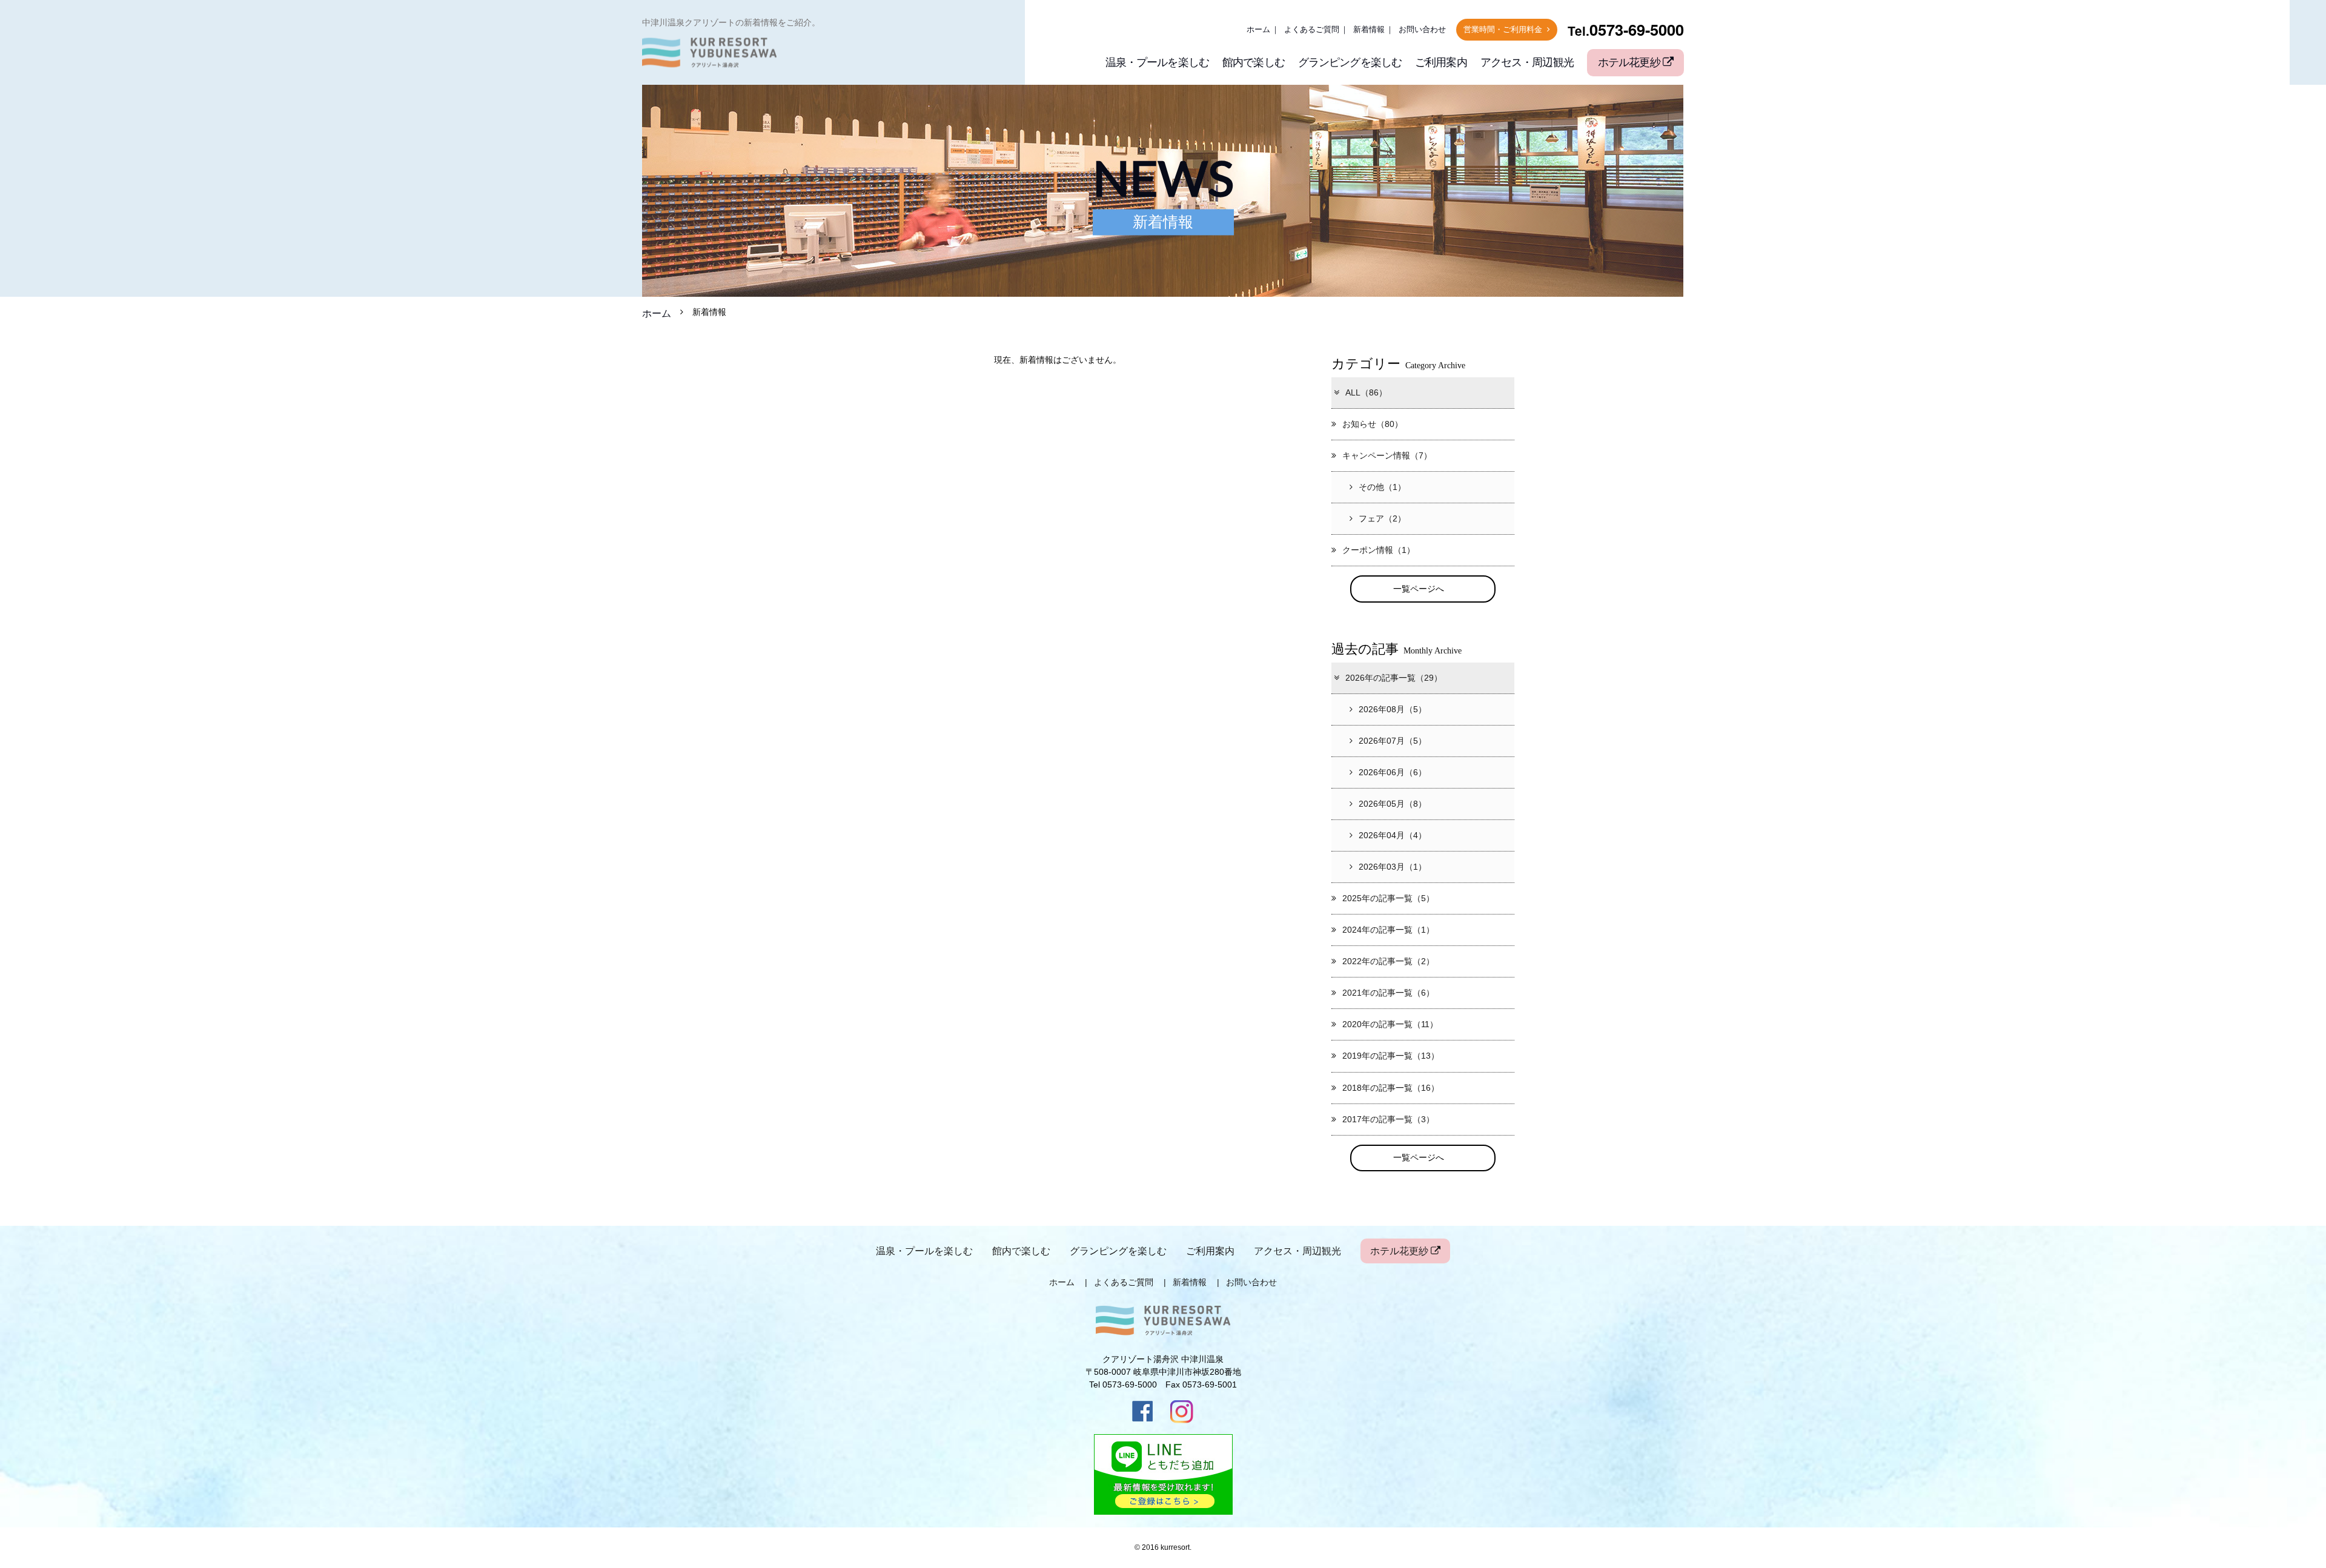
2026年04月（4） (1393, 835)
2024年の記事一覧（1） (1388, 930)
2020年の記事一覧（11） (1390, 1024)
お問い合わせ (1422, 30)
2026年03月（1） (1393, 867)
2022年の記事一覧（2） (1388, 961)
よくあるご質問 (1312, 30)
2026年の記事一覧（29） (1394, 678)
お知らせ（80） (1373, 424)
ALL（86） (1366, 392)
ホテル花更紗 (1630, 62)
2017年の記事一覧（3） (1388, 1119)
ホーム (1258, 30)
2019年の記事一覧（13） (1391, 1056)
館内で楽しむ (1254, 62)
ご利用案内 (1441, 62)
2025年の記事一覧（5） (1388, 898)
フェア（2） (1382, 518)
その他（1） (1382, 487)
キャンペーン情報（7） (1387, 455)
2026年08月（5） (1393, 709)
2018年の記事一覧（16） (1391, 1088)
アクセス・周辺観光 (1527, 62)
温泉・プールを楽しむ (1157, 62)
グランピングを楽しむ (1350, 62)
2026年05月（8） (1393, 804)
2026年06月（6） (1393, 772)
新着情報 (1369, 30)
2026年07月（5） (1393, 741)
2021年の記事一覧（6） (1388, 993)
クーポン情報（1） (1379, 550)
